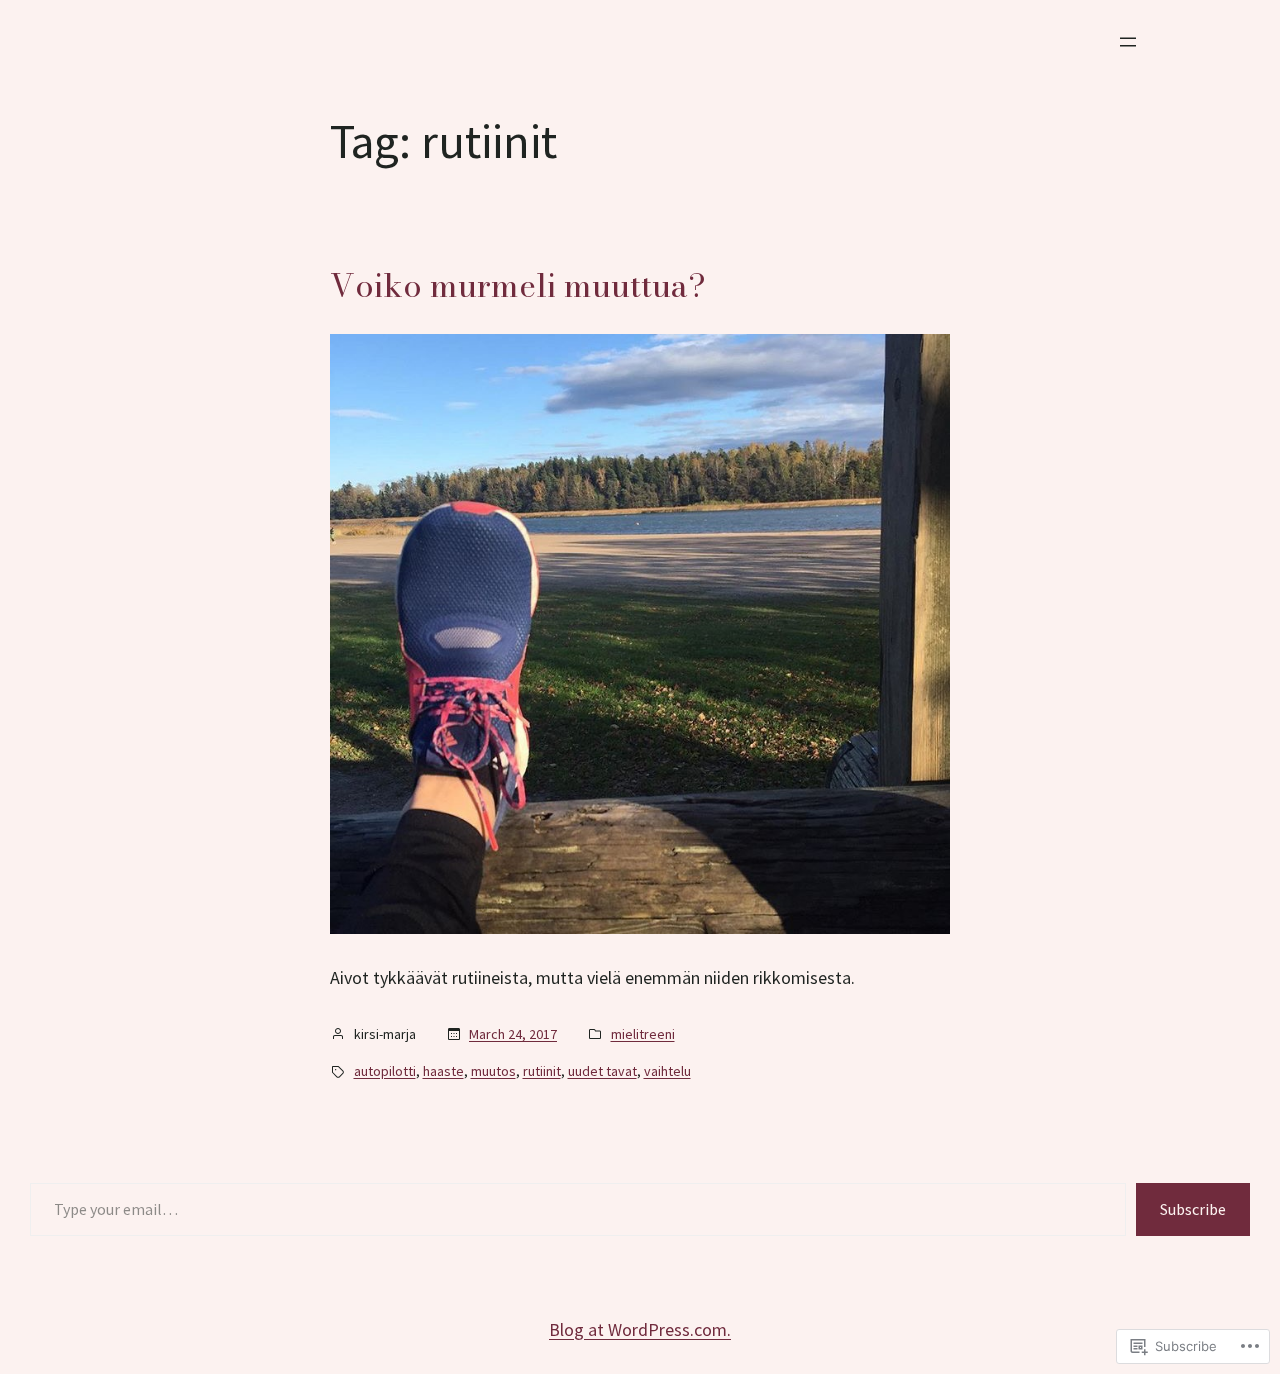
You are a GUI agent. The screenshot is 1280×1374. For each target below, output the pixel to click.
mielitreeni (643, 1034)
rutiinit (542, 1071)
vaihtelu (667, 1071)
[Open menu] (1128, 42)
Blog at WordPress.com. (640, 1329)
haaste (443, 1071)
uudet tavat (602, 1071)
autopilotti (385, 1071)
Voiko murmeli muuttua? (518, 286)
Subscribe (1193, 1209)
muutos (493, 1071)
